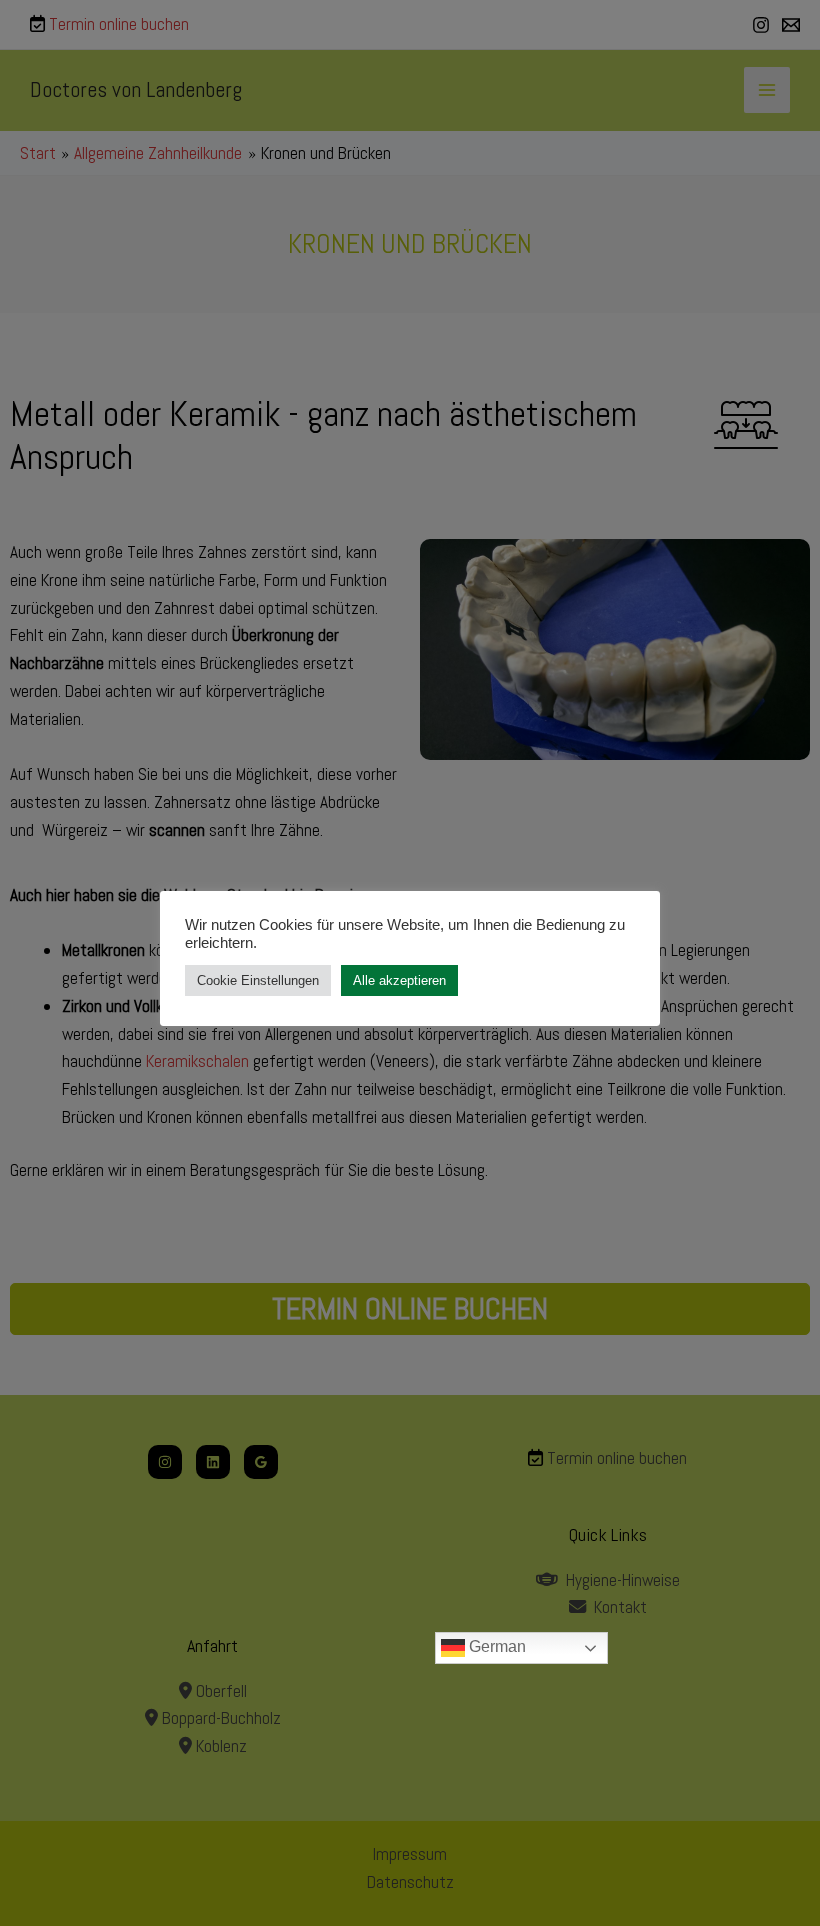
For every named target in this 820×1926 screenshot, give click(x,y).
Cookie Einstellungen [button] (258, 980)
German (495, 1646)
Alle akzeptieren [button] (399, 980)
